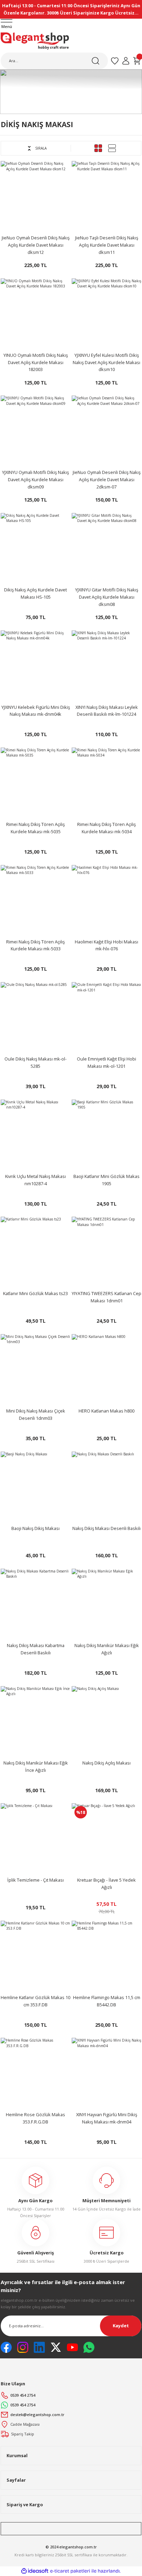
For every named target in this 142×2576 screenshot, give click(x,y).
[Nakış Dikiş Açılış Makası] (106, 1721)
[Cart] (137, 61)
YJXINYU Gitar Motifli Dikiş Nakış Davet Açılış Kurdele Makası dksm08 (107, 597)
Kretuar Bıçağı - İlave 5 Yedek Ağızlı (106, 1884)
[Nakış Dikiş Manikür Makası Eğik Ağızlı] (106, 1604)
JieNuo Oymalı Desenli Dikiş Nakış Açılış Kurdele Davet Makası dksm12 (36, 245)
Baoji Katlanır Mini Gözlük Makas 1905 (106, 1180)
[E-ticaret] (70, 2571)
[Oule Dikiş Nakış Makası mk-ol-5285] (35, 1017)
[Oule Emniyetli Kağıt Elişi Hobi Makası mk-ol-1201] (106, 1017)
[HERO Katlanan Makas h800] (106, 1369)
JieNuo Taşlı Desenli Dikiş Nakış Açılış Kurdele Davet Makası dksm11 (107, 245)
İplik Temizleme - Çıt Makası (35, 1880)
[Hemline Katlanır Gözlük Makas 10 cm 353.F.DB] (35, 1956)
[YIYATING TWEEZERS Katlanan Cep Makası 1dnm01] (106, 1252)
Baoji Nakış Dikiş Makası (35, 1528)
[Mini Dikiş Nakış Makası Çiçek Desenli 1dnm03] (35, 1369)
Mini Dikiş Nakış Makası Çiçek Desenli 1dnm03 (36, 1414)
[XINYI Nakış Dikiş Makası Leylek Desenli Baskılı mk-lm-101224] (106, 665)
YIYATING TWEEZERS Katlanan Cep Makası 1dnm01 (106, 1297)
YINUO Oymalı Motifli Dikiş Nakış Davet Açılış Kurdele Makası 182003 (36, 362)
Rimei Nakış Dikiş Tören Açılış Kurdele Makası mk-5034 (106, 828)
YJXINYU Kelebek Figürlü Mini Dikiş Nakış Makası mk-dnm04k (36, 711)
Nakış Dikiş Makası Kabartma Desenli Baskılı (36, 1649)
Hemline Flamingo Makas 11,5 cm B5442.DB (107, 2001)
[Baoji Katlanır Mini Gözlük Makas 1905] (106, 1134)
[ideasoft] (35, 2571)
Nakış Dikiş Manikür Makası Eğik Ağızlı (107, 1649)
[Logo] (35, 41)
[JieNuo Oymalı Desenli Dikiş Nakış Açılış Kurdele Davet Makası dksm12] (35, 196)
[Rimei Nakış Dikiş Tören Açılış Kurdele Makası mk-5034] (106, 782)
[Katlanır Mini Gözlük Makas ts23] (35, 1252)
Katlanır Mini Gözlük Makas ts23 (35, 1293)
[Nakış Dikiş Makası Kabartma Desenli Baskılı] (35, 1604)
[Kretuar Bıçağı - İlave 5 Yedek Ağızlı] (106, 1838)
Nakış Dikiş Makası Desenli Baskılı (106, 1528)
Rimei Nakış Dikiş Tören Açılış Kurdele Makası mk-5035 (35, 828)
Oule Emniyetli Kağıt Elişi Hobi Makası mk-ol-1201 (106, 1062)
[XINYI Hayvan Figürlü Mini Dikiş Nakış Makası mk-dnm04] (106, 2073)
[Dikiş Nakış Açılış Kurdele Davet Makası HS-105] (35, 548)
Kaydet (121, 2326)
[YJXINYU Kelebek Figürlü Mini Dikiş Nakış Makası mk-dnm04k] (35, 665)
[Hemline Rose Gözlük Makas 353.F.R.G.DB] (35, 2073)
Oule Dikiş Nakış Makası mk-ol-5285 (35, 1062)
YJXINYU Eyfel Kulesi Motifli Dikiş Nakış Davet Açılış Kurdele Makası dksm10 (106, 362)
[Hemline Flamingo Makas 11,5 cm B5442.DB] (106, 1956)
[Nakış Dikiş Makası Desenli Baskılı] (106, 1486)
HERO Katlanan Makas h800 (106, 1411)
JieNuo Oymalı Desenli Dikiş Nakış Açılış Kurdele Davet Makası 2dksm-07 (107, 479)
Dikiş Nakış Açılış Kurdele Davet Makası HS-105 (35, 593)
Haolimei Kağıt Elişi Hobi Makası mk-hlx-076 (106, 945)
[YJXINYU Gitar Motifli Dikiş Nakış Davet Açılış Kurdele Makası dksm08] (106, 548)
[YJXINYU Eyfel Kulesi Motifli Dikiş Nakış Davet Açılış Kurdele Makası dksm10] (106, 313)
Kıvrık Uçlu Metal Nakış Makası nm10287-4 (35, 1180)
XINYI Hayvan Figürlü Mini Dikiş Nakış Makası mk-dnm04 (107, 2118)
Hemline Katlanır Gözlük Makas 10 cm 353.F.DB (35, 2001)
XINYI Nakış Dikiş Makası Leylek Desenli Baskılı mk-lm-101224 (107, 711)
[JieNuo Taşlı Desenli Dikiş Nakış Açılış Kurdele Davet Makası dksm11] (106, 196)
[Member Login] (126, 61)
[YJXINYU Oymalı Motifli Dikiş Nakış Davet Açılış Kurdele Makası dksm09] (35, 430)
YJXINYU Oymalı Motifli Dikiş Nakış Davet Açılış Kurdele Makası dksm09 (35, 479)
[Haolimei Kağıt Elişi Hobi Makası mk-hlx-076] (106, 900)
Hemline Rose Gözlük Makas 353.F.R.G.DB (35, 2118)
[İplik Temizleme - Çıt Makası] (35, 1838)
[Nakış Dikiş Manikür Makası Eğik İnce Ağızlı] (35, 1721)
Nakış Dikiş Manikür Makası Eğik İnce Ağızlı (36, 1766)
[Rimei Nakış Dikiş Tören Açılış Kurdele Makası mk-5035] (35, 782)
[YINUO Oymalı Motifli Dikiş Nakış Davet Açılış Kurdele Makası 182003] (35, 313)
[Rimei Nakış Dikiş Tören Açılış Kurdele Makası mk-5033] (35, 900)
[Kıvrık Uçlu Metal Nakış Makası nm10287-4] (35, 1134)
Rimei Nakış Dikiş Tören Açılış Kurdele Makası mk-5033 (35, 945)
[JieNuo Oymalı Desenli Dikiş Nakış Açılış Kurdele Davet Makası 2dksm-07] (106, 430)
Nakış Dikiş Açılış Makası (106, 1763)
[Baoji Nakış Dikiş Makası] (35, 1486)
